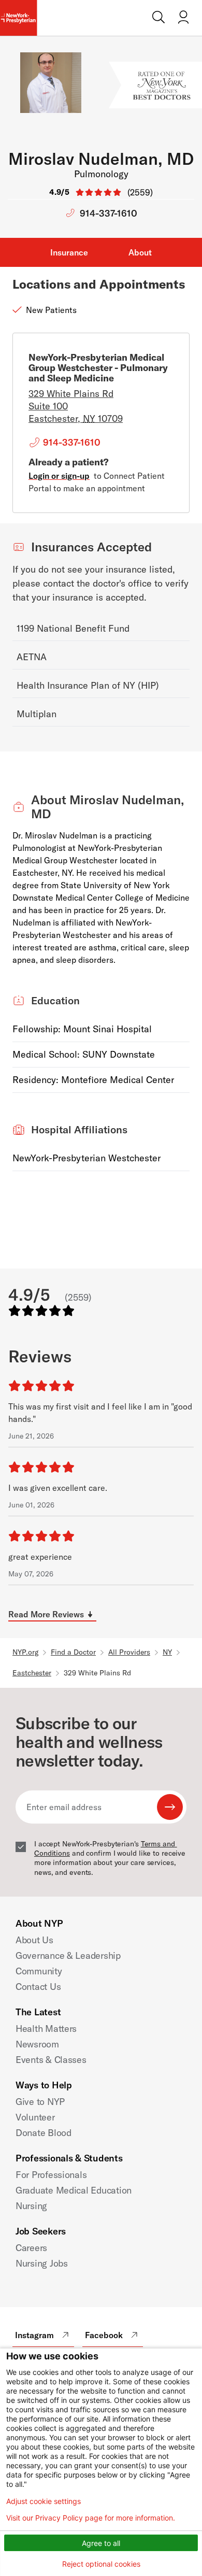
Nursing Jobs (42, 2263)
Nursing (31, 2206)
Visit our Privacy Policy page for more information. (91, 2518)
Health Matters (46, 2029)
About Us (34, 1940)
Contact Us (38, 1987)
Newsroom (37, 2044)
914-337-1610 (109, 213)
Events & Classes (51, 2060)
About (140, 252)
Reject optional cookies (101, 2564)
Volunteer (35, 2117)
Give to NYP (40, 2102)
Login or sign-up (59, 476)
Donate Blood (44, 2133)
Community (39, 1971)
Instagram (34, 2335)
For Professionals (51, 2175)
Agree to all (101, 2543)
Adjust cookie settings (44, 2501)
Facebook (104, 2335)
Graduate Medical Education (74, 2190)
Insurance (69, 252)
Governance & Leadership (68, 1955)
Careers (31, 2248)
